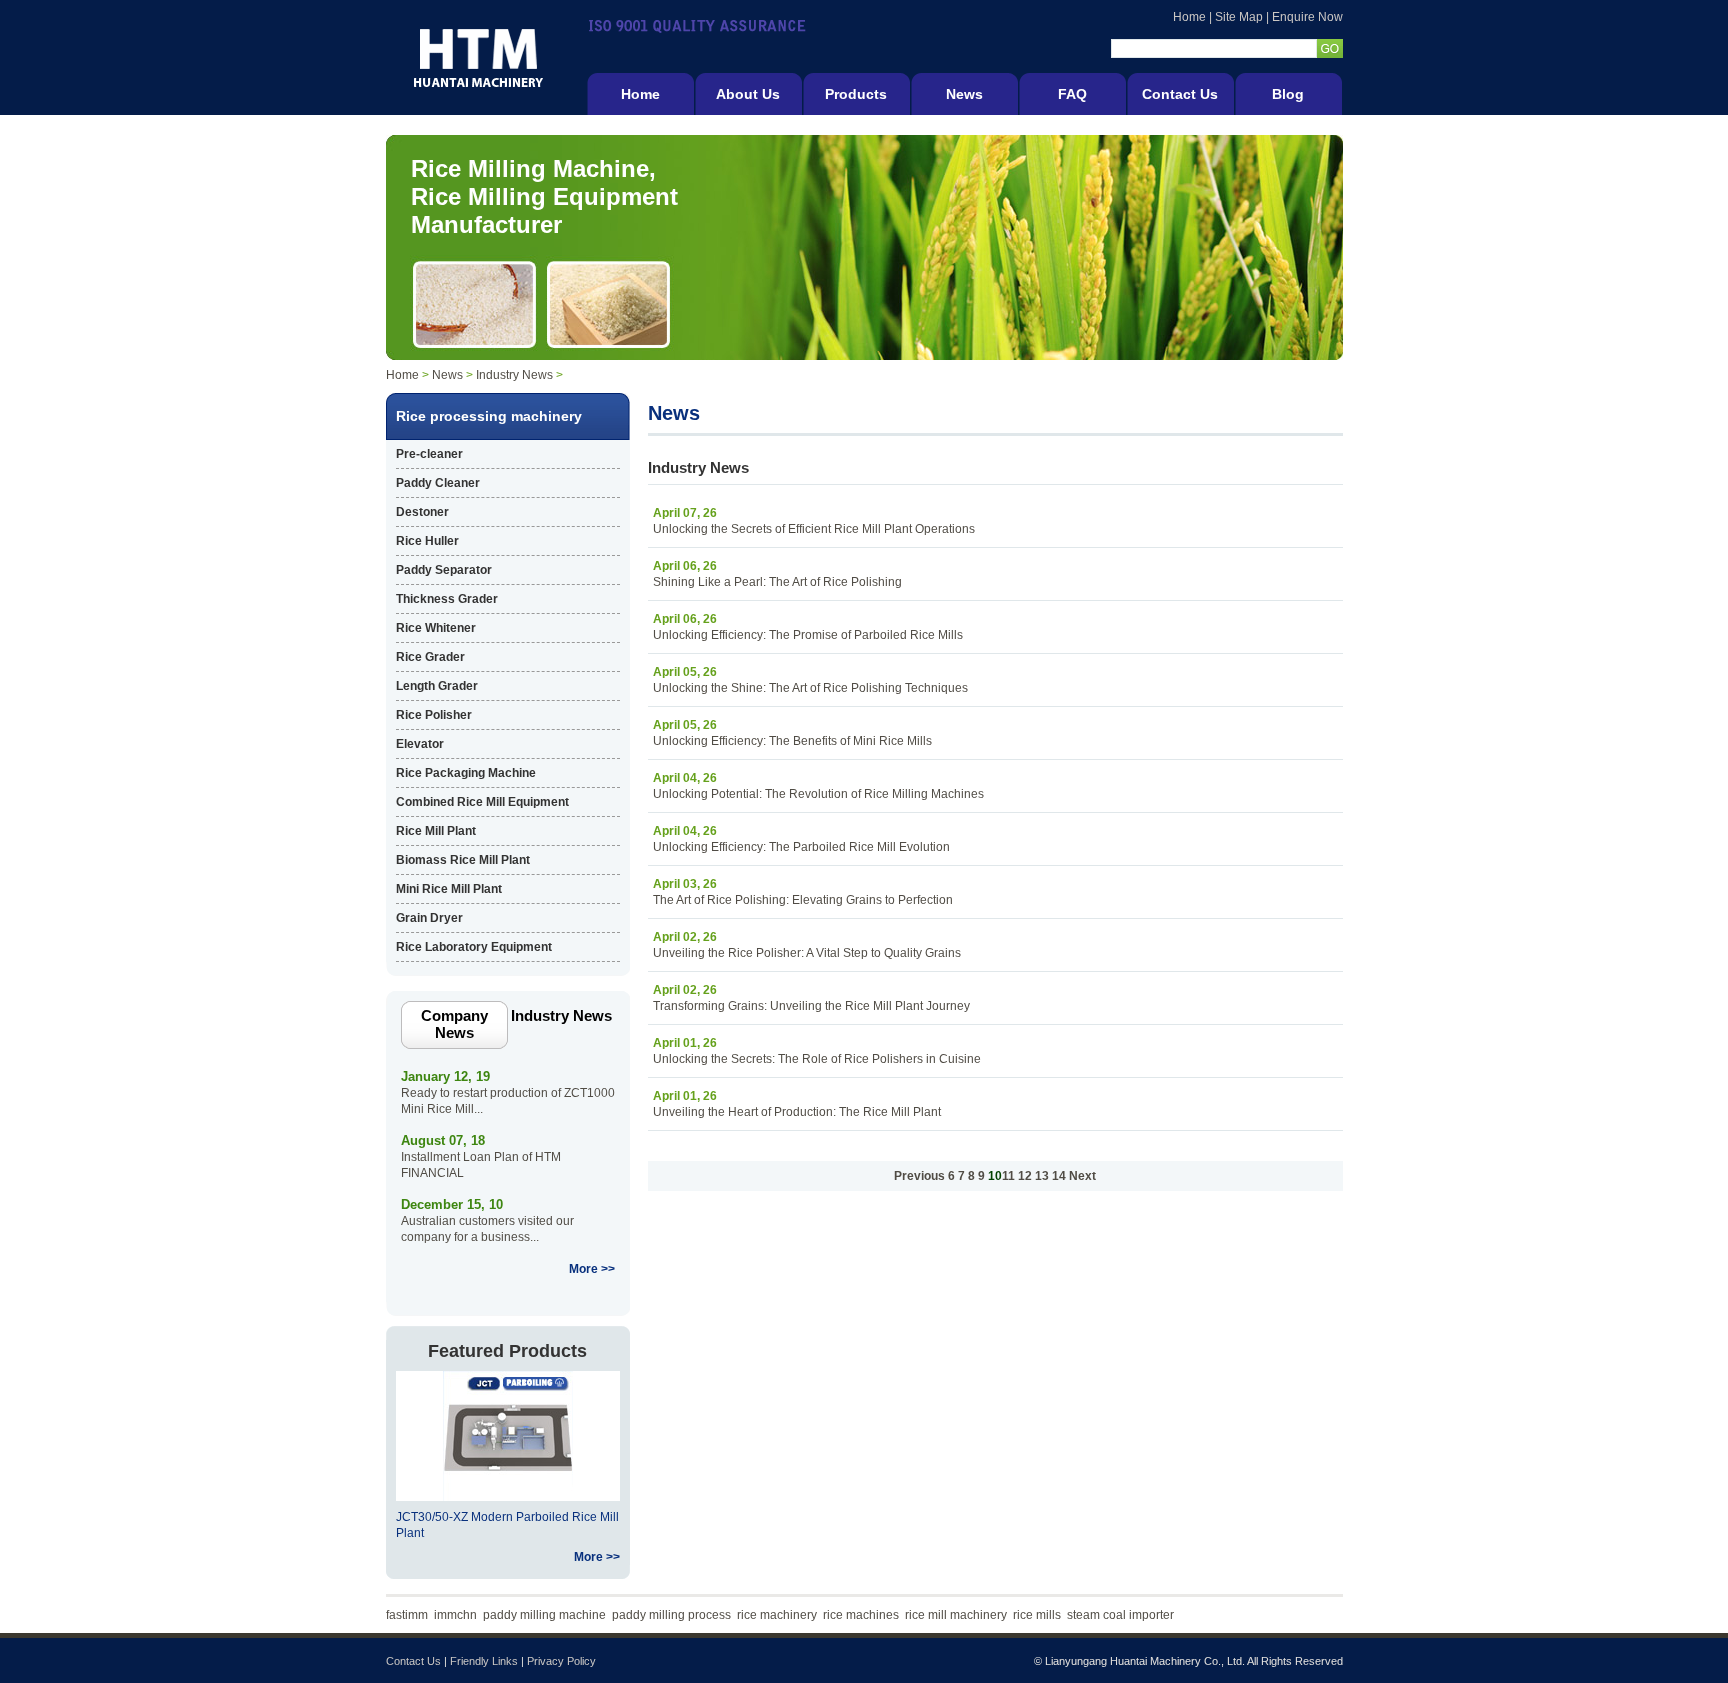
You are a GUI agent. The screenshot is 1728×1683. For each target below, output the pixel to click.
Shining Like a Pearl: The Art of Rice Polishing (777, 582)
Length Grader (437, 686)
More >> (592, 1269)
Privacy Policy (561, 1661)
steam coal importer (1120, 1615)
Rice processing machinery (489, 416)
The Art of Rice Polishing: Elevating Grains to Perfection (803, 900)
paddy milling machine (544, 1615)
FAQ (1072, 94)
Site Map (1239, 17)
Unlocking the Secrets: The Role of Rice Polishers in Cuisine (817, 1059)
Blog (1288, 94)
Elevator (420, 744)
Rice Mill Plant (436, 831)
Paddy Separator (444, 570)
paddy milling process (671, 1615)
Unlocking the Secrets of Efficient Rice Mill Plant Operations (814, 529)
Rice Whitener (436, 628)
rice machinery (777, 1615)
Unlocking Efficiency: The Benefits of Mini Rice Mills (792, 741)
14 (1059, 1176)
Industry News (514, 375)
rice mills (1037, 1615)
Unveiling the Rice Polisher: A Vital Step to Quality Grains (807, 953)
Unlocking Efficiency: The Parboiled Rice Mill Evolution (801, 847)
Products (856, 94)
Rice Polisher (434, 715)
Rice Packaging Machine (466, 773)
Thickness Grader (447, 599)
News (964, 94)
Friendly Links (484, 1661)
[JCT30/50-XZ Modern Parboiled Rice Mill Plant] (508, 1497)
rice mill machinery (956, 1615)
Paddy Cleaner (438, 483)
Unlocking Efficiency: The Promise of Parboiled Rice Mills (808, 635)
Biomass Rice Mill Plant (463, 860)
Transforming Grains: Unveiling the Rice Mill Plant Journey (811, 1006)
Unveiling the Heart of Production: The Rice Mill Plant (797, 1112)
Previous (919, 1176)
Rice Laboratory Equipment (474, 947)
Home (1189, 17)
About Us (748, 94)
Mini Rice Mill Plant (449, 889)
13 (1042, 1176)
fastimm (407, 1615)
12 (1025, 1176)
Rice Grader (430, 657)
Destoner (422, 512)
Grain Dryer (429, 918)
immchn (455, 1615)
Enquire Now (1307, 17)
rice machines (861, 1615)
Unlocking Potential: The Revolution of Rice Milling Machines (818, 794)
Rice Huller (427, 541)
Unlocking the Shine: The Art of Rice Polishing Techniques (810, 688)
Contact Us (1180, 94)
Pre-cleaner (429, 454)
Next (1082, 1176)
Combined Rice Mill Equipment (482, 802)
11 (1008, 1176)
